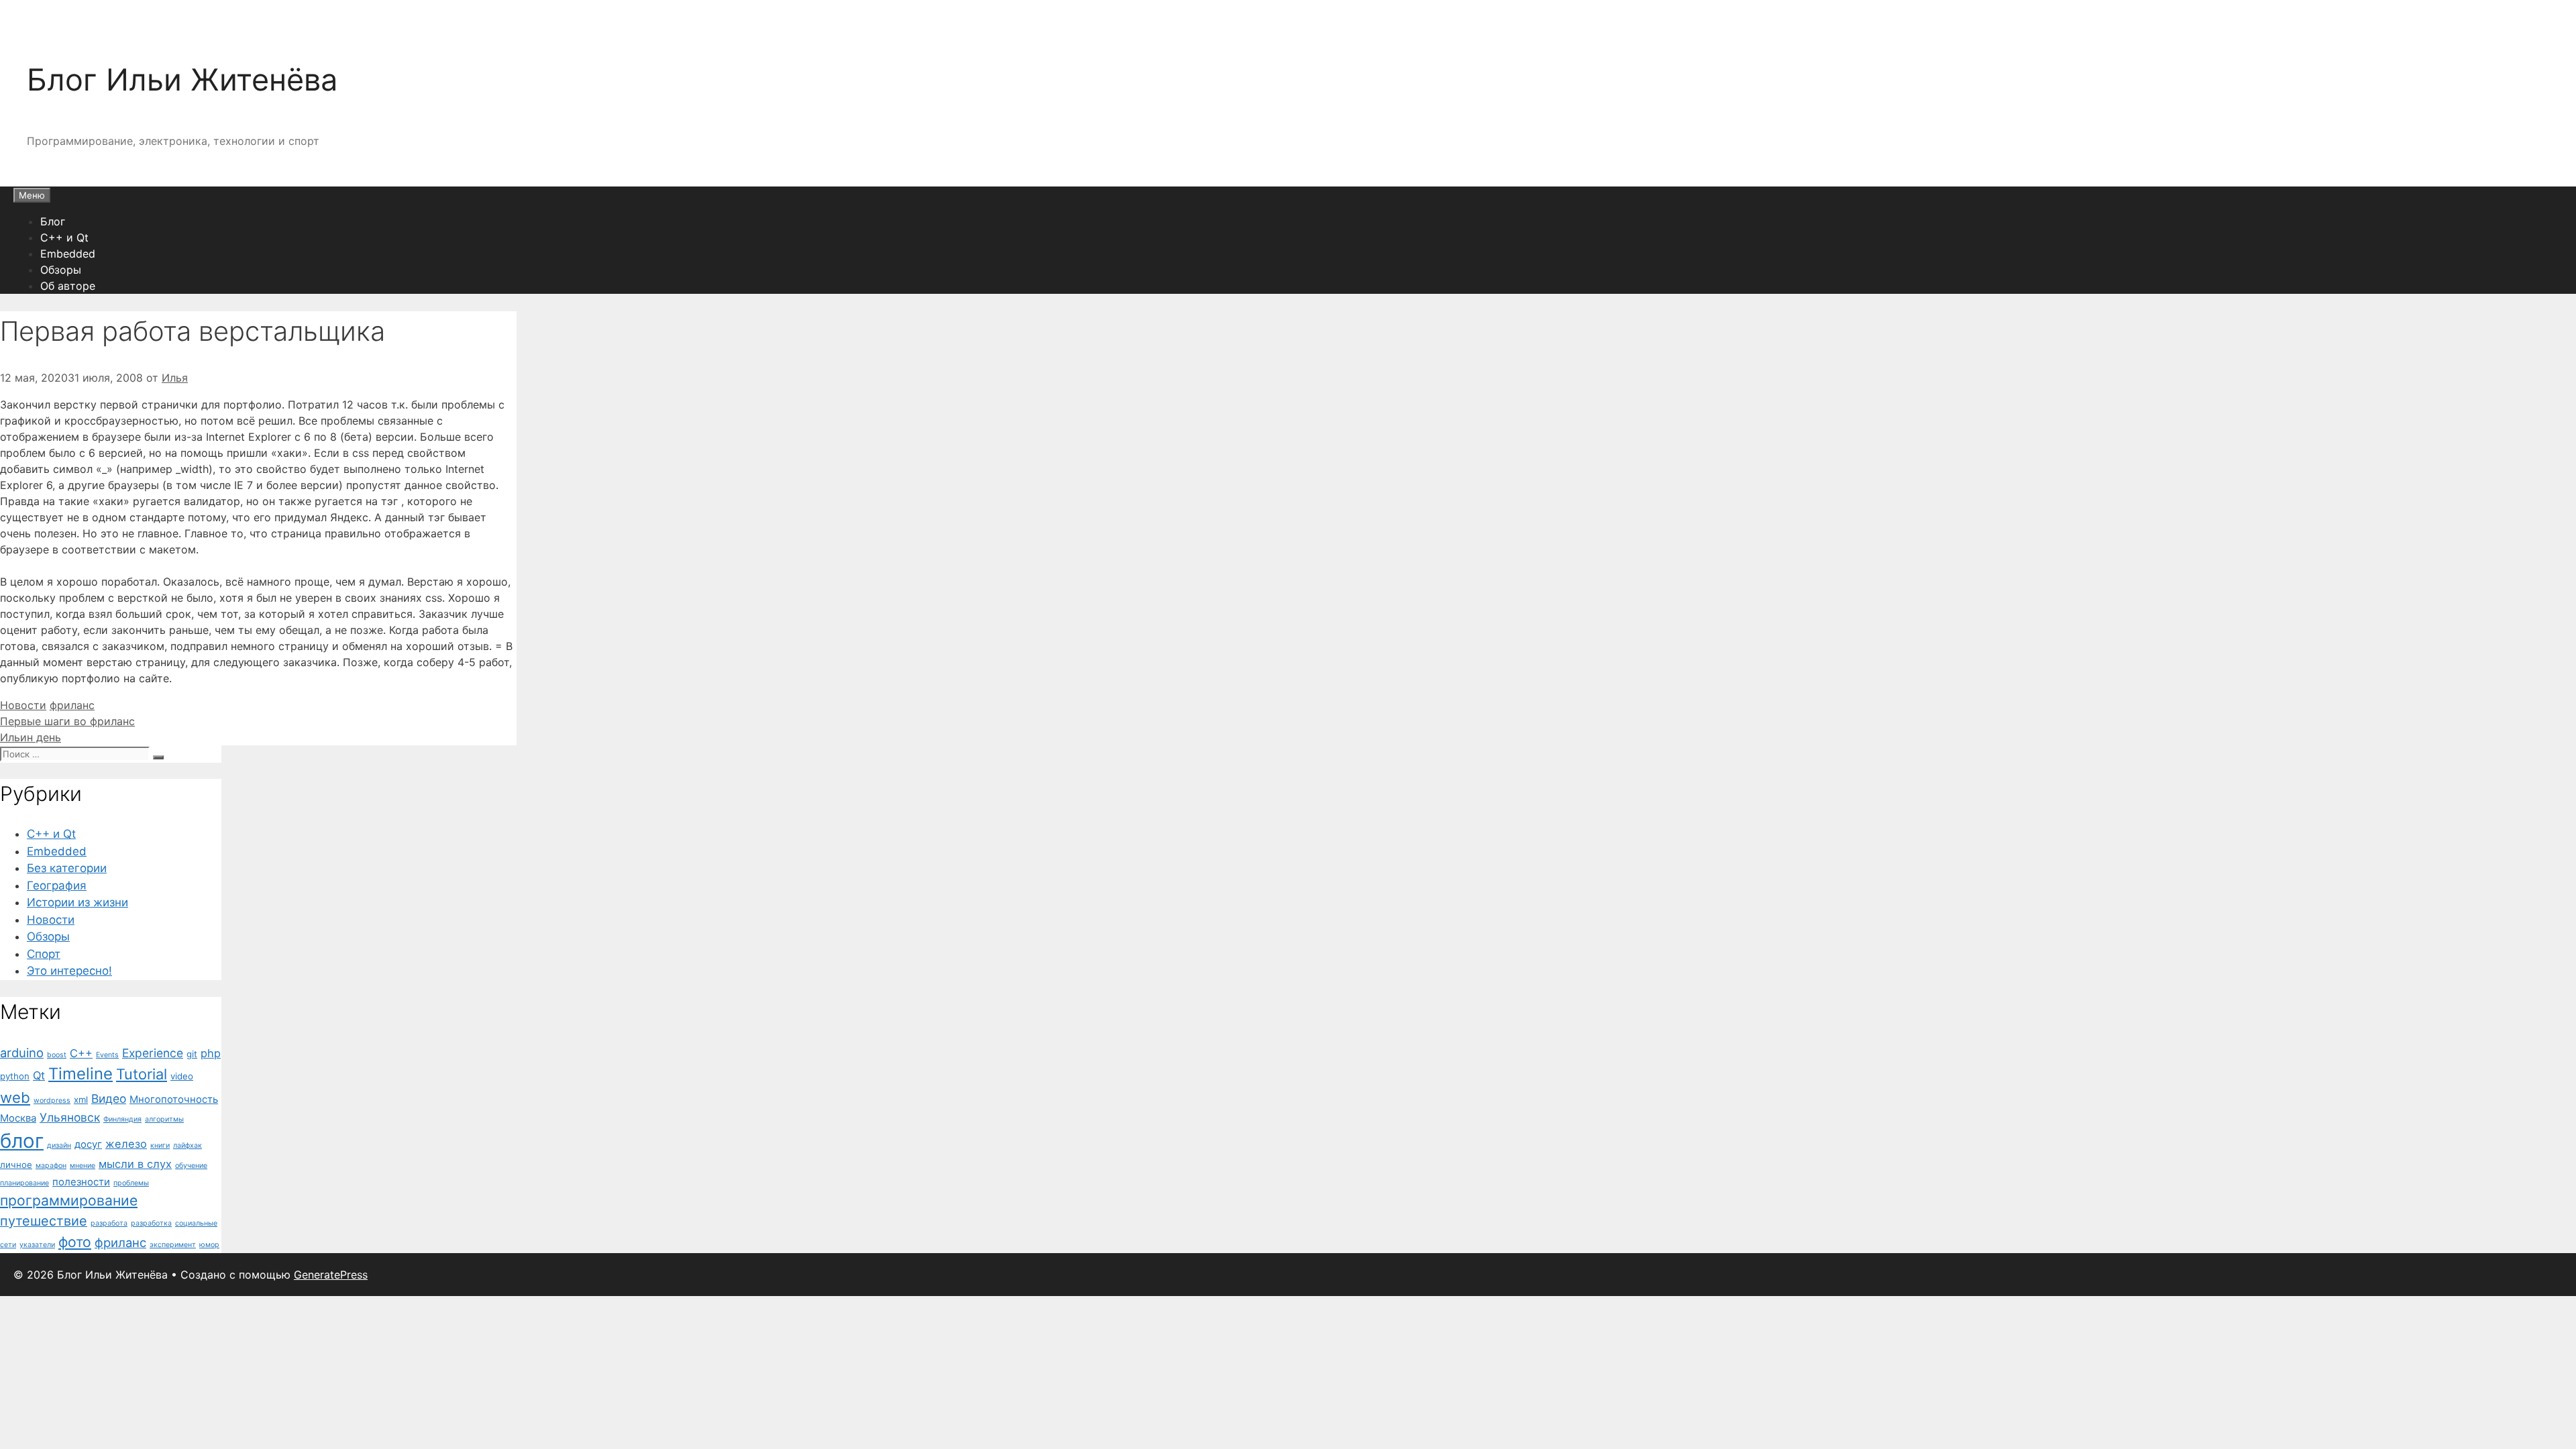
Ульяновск (70, 1117)
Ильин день (31, 737)
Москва (18, 1118)
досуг (88, 1144)
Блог (53, 221)
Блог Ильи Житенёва (182, 79)
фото (75, 1242)
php (211, 1053)
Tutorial (142, 1074)
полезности (81, 1182)
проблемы (131, 1183)
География (57, 885)
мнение (83, 1166)
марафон (51, 1166)
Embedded (68, 254)
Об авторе (68, 286)
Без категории (67, 868)
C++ (81, 1053)
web (15, 1097)
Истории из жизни (77, 902)
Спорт (44, 954)
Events (107, 1055)
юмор (209, 1245)
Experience (153, 1053)
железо (126, 1144)
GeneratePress (331, 1275)
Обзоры (61, 270)
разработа (109, 1223)
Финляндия (122, 1119)
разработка (151, 1223)
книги (160, 1145)
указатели (37, 1245)
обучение (191, 1166)
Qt (39, 1075)
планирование (24, 1183)
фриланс (72, 705)
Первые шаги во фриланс (67, 721)
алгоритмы (164, 1119)
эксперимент (173, 1245)
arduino (22, 1053)
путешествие (44, 1221)
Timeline (80, 1074)
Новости (23, 705)
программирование (69, 1200)
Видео (109, 1098)
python (15, 1076)
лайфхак (187, 1145)
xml (81, 1099)
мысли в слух (135, 1164)
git (192, 1054)
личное (16, 1165)
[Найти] (158, 757)
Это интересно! (69, 971)
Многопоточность (174, 1099)
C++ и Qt (64, 237)
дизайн (59, 1145)
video (182, 1076)
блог (22, 1141)
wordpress (52, 1101)
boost (57, 1055)
